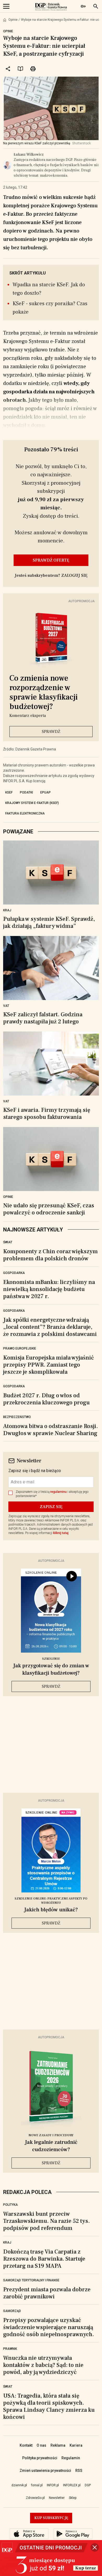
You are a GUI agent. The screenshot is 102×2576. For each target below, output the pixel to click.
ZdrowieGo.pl (35, 2498)
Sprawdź (51, 732)
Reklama (58, 2445)
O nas (41, 2445)
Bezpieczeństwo (17, 1417)
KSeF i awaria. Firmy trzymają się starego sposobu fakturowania (47, 1114)
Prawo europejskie (20, 1348)
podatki (26, 792)
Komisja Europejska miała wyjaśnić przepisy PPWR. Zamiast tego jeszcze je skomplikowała (49, 1365)
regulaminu (58, 1492)
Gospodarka (14, 1273)
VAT (6, 1006)
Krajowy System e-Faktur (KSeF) (32, 803)
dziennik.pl (19, 2485)
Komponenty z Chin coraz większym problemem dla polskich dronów (50, 1255)
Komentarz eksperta (28, 716)
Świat (8, 1242)
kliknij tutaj (61, 1533)
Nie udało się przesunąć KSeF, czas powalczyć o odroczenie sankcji (49, 1209)
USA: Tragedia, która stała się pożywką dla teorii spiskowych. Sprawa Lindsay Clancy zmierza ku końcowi (49, 2406)
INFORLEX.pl (72, 2485)
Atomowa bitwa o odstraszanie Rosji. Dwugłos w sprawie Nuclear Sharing (50, 1430)
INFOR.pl (53, 2485)
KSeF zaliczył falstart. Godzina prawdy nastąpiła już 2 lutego (43, 1018)
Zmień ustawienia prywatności (45, 2471)
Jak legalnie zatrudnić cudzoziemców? (51, 2146)
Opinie (13, 20)
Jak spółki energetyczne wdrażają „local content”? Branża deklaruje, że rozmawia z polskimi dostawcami (50, 1327)
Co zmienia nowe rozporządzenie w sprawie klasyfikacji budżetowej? (44, 692)
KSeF (9, 792)
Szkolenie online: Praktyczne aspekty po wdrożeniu (51, 1901)
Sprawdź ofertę (51, 560)
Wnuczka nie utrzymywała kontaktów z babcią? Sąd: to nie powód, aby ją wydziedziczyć (43, 2365)
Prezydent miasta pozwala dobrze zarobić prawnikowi (47, 2293)
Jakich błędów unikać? (51, 1910)
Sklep (73, 2498)
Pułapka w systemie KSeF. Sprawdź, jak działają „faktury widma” (49, 923)
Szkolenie (51, 1659)
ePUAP (46, 792)
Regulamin (71, 2458)
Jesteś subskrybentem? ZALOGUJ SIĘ (51, 575)
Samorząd (12, 2311)
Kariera (76, 2445)
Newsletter (57, 2498)
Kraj (7, 910)
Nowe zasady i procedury (51, 2135)
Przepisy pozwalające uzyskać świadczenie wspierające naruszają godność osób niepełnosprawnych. (49, 2327)
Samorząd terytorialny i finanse (31, 2280)
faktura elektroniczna (25, 813)
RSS (79, 2471)
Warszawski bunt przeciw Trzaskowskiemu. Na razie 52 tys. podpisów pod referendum (46, 2221)
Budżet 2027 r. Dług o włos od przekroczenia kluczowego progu (46, 1399)
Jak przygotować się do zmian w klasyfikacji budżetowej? (51, 1669)
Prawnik (10, 2349)
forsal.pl (37, 2485)
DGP (88, 2485)
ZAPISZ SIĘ (51, 1507)
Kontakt (26, 2445)
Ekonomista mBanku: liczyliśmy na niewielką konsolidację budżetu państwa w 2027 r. (49, 1289)
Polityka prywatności (40, 2458)
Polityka (10, 2205)
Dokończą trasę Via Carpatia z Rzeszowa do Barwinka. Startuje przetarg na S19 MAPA (44, 2259)
